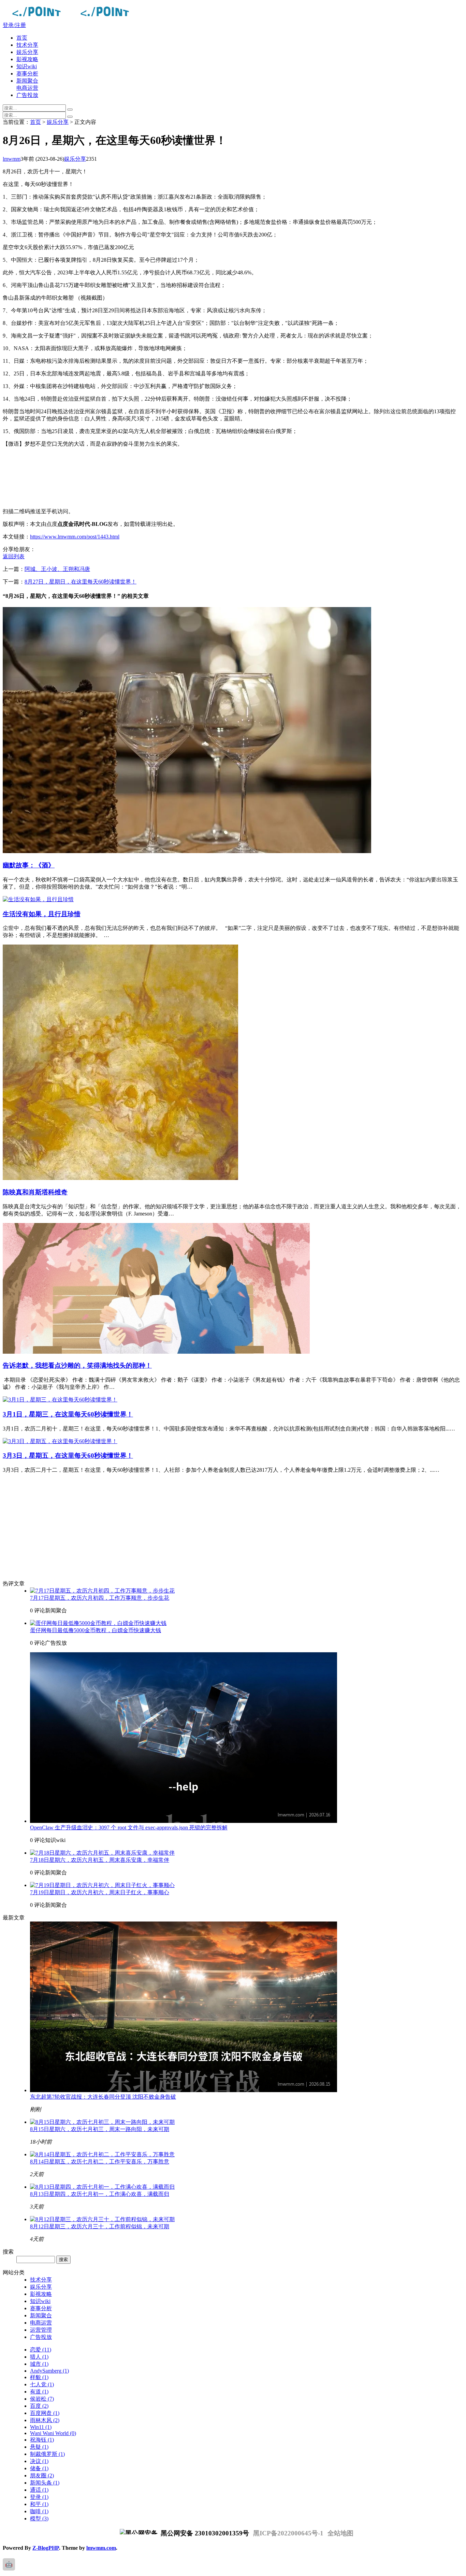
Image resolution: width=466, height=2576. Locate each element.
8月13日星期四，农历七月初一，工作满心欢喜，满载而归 (100, 2194)
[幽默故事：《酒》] (187, 851)
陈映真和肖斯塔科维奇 (35, 1192)
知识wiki (27, 66)
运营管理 (41, 2330)
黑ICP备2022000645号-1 (288, 2533)
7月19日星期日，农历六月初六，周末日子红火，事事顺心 (100, 1892)
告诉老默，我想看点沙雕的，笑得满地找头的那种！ (77, 1365)
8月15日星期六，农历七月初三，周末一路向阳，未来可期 (100, 2129)
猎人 (39, 2357)
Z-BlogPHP (46, 2548)
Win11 (41, 2427)
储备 (39, 2468)
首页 (22, 38)
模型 (39, 2519)
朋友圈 (42, 2476)
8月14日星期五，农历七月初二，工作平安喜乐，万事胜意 (100, 2162)
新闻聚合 (27, 81)
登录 (39, 2497)
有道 (39, 2392)
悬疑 (39, 2447)
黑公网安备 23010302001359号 (204, 2533)
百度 (39, 2406)
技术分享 (27, 45)
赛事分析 (27, 74)
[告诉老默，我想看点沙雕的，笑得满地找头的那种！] (156, 1352)
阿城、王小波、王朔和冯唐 (57, 569)
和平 (39, 2504)
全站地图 (340, 2533)
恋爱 (41, 2350)
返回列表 (14, 556)
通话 (39, 2490)
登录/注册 (14, 25)
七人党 (42, 2384)
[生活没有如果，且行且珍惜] (38, 899)
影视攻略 (27, 59)
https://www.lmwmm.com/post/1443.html (75, 537)
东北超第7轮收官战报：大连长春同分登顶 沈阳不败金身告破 (103, 2097)
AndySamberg (49, 2371)
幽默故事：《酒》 (29, 865)
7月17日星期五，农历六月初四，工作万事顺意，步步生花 (100, 1598)
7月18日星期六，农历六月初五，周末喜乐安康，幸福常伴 (100, 1860)
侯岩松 (42, 2399)
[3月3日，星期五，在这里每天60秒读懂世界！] (60, 1441)
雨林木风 (45, 2420)
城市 (39, 2364)
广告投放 (27, 95)
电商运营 (27, 88)
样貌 (39, 2377)
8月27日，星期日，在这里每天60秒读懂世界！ (81, 582)
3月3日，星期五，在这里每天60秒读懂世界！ (68, 1456)
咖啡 (39, 2511)
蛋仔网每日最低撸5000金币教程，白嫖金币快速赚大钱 (96, 1630)
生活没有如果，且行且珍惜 (42, 914)
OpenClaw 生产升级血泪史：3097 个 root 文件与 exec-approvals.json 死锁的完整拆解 (129, 1827)
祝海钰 (42, 2440)
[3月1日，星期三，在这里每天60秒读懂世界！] (60, 1400)
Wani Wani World (53, 2433)
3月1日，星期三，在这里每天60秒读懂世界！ (68, 1414)
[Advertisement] (207, 478)
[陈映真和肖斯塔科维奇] (120, 1178)
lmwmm (12, 159)
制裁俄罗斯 (47, 2454)
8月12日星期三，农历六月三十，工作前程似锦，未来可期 (100, 2226)
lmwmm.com (101, 2548)
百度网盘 (45, 2413)
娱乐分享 (27, 52)
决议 (39, 2461)
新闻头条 (45, 2483)
